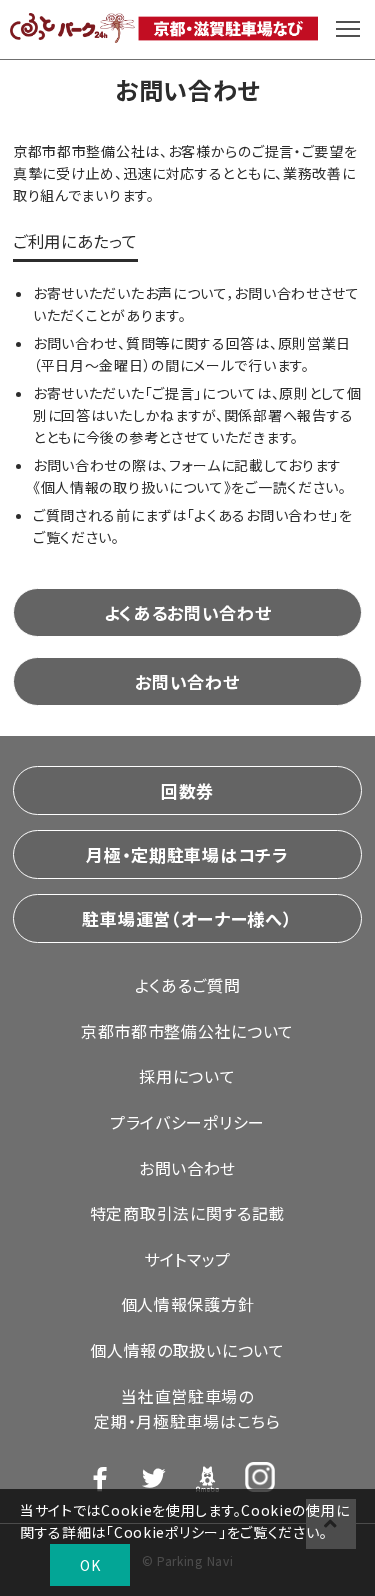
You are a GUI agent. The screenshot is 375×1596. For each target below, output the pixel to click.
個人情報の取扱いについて (187, 1350)
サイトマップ (187, 1259)
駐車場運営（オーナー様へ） (187, 918)
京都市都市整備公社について (187, 1031)
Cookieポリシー (166, 1532)
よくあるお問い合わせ (188, 612)
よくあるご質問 (188, 985)
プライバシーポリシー (187, 1122)
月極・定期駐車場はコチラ (187, 854)
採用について (187, 1076)
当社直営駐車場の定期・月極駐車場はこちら (187, 1409)
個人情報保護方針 (188, 1304)
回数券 (187, 790)
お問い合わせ (187, 681)
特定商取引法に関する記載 (187, 1213)
